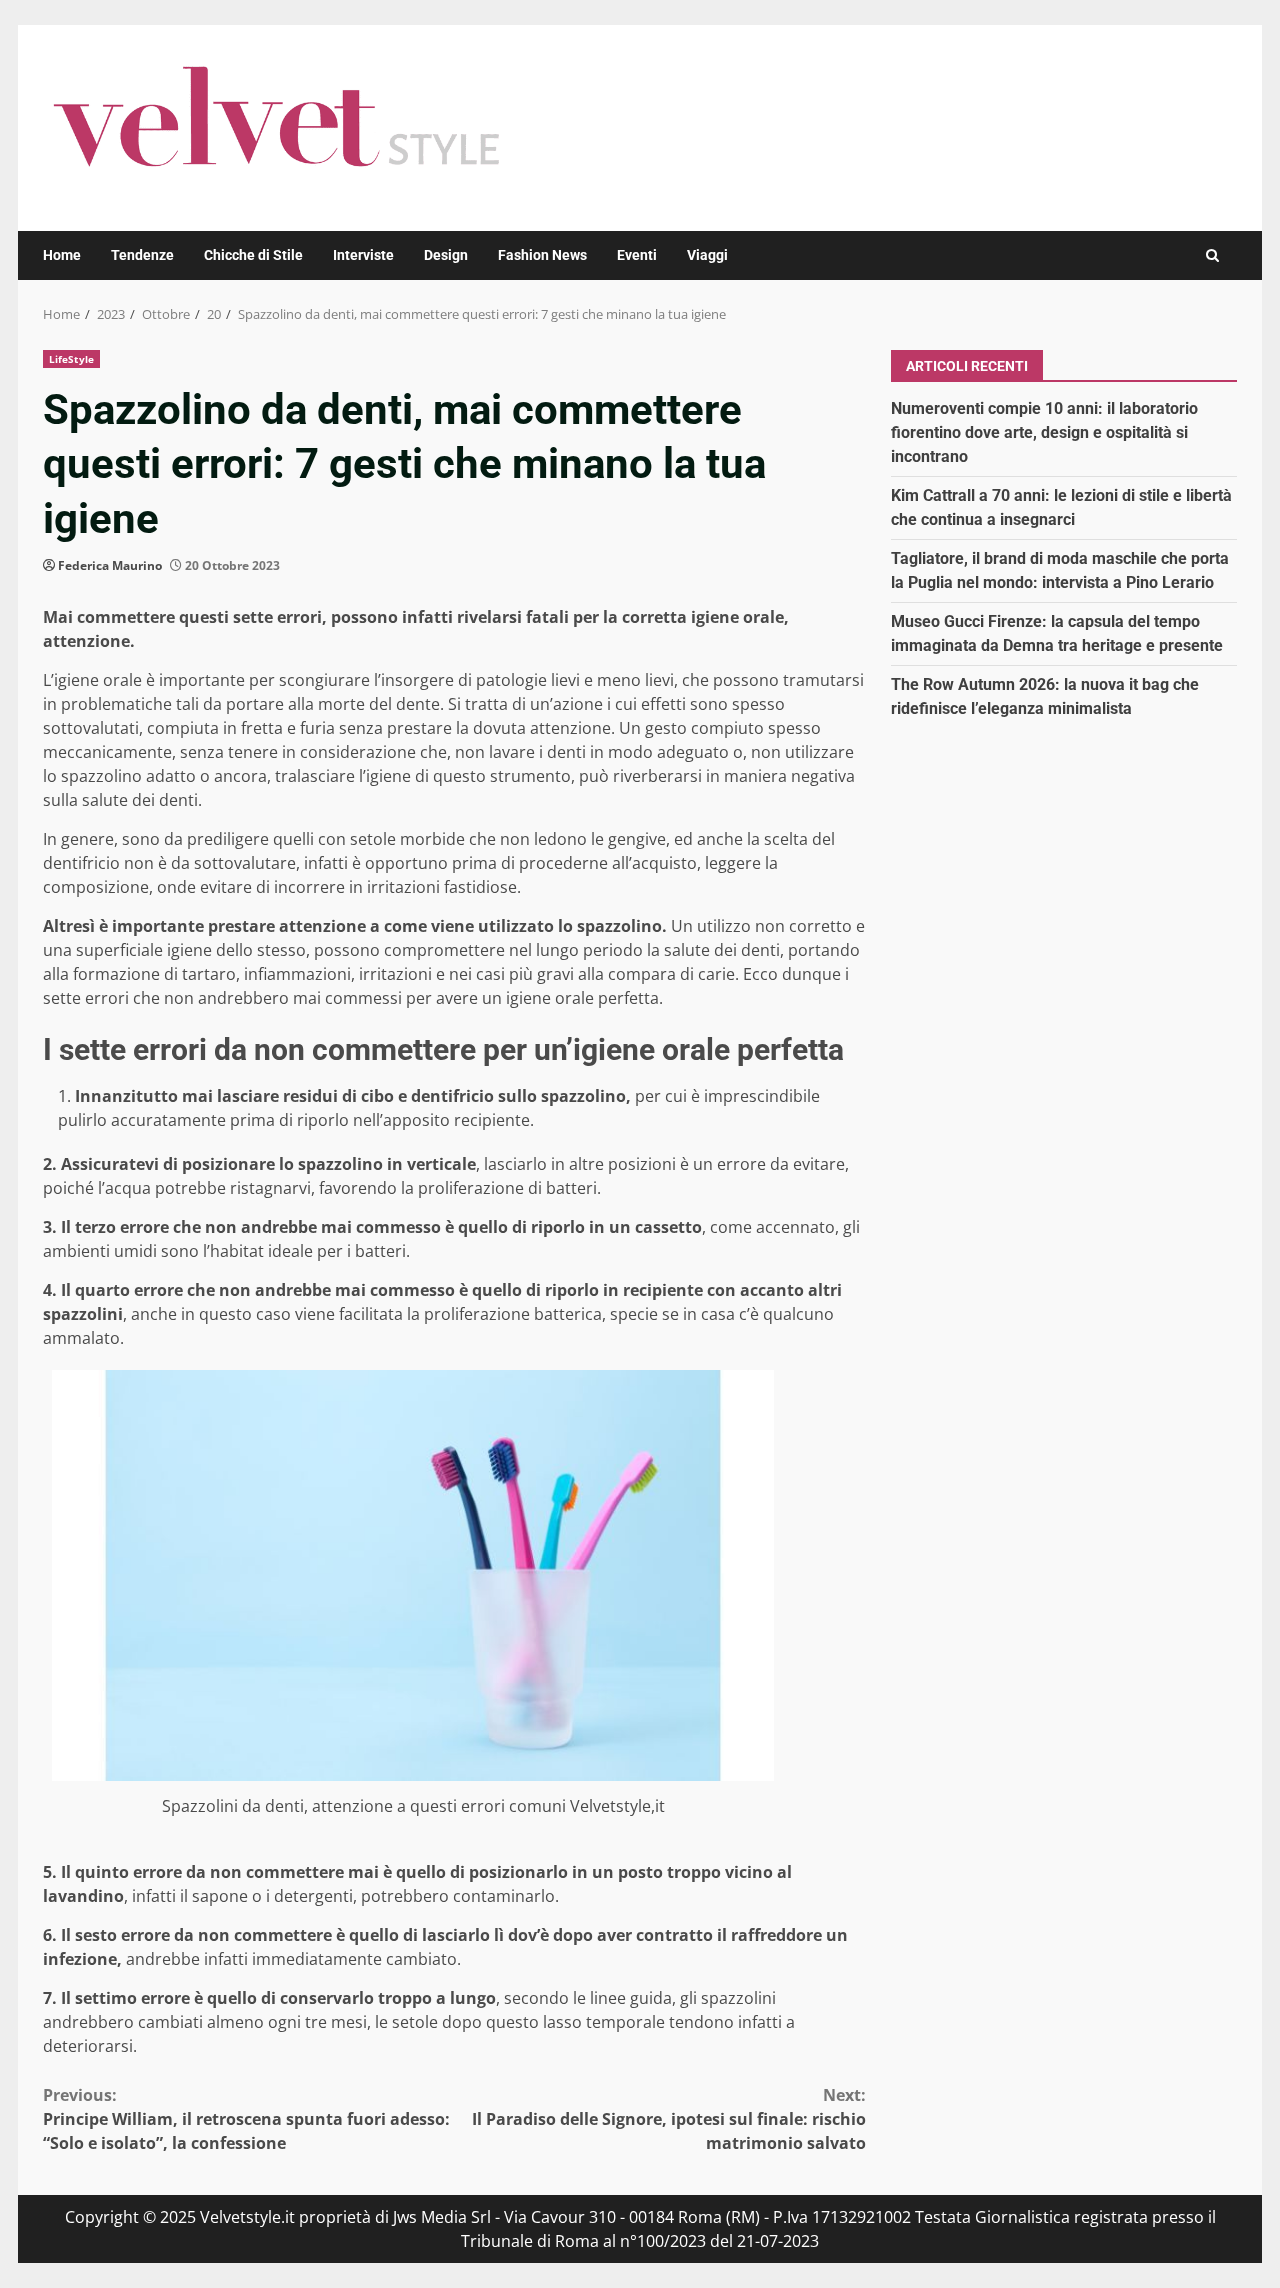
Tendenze (142, 255)
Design (446, 255)
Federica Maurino (110, 565)
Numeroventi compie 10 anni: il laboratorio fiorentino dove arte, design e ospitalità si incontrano (1044, 431)
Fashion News (542, 255)
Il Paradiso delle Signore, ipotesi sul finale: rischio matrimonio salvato (669, 2119)
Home (62, 255)
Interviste (363, 255)
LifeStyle (71, 359)
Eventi (637, 255)
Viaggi (707, 255)
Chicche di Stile (253, 255)
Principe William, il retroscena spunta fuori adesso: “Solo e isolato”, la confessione (246, 2119)
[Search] (1212, 255)
